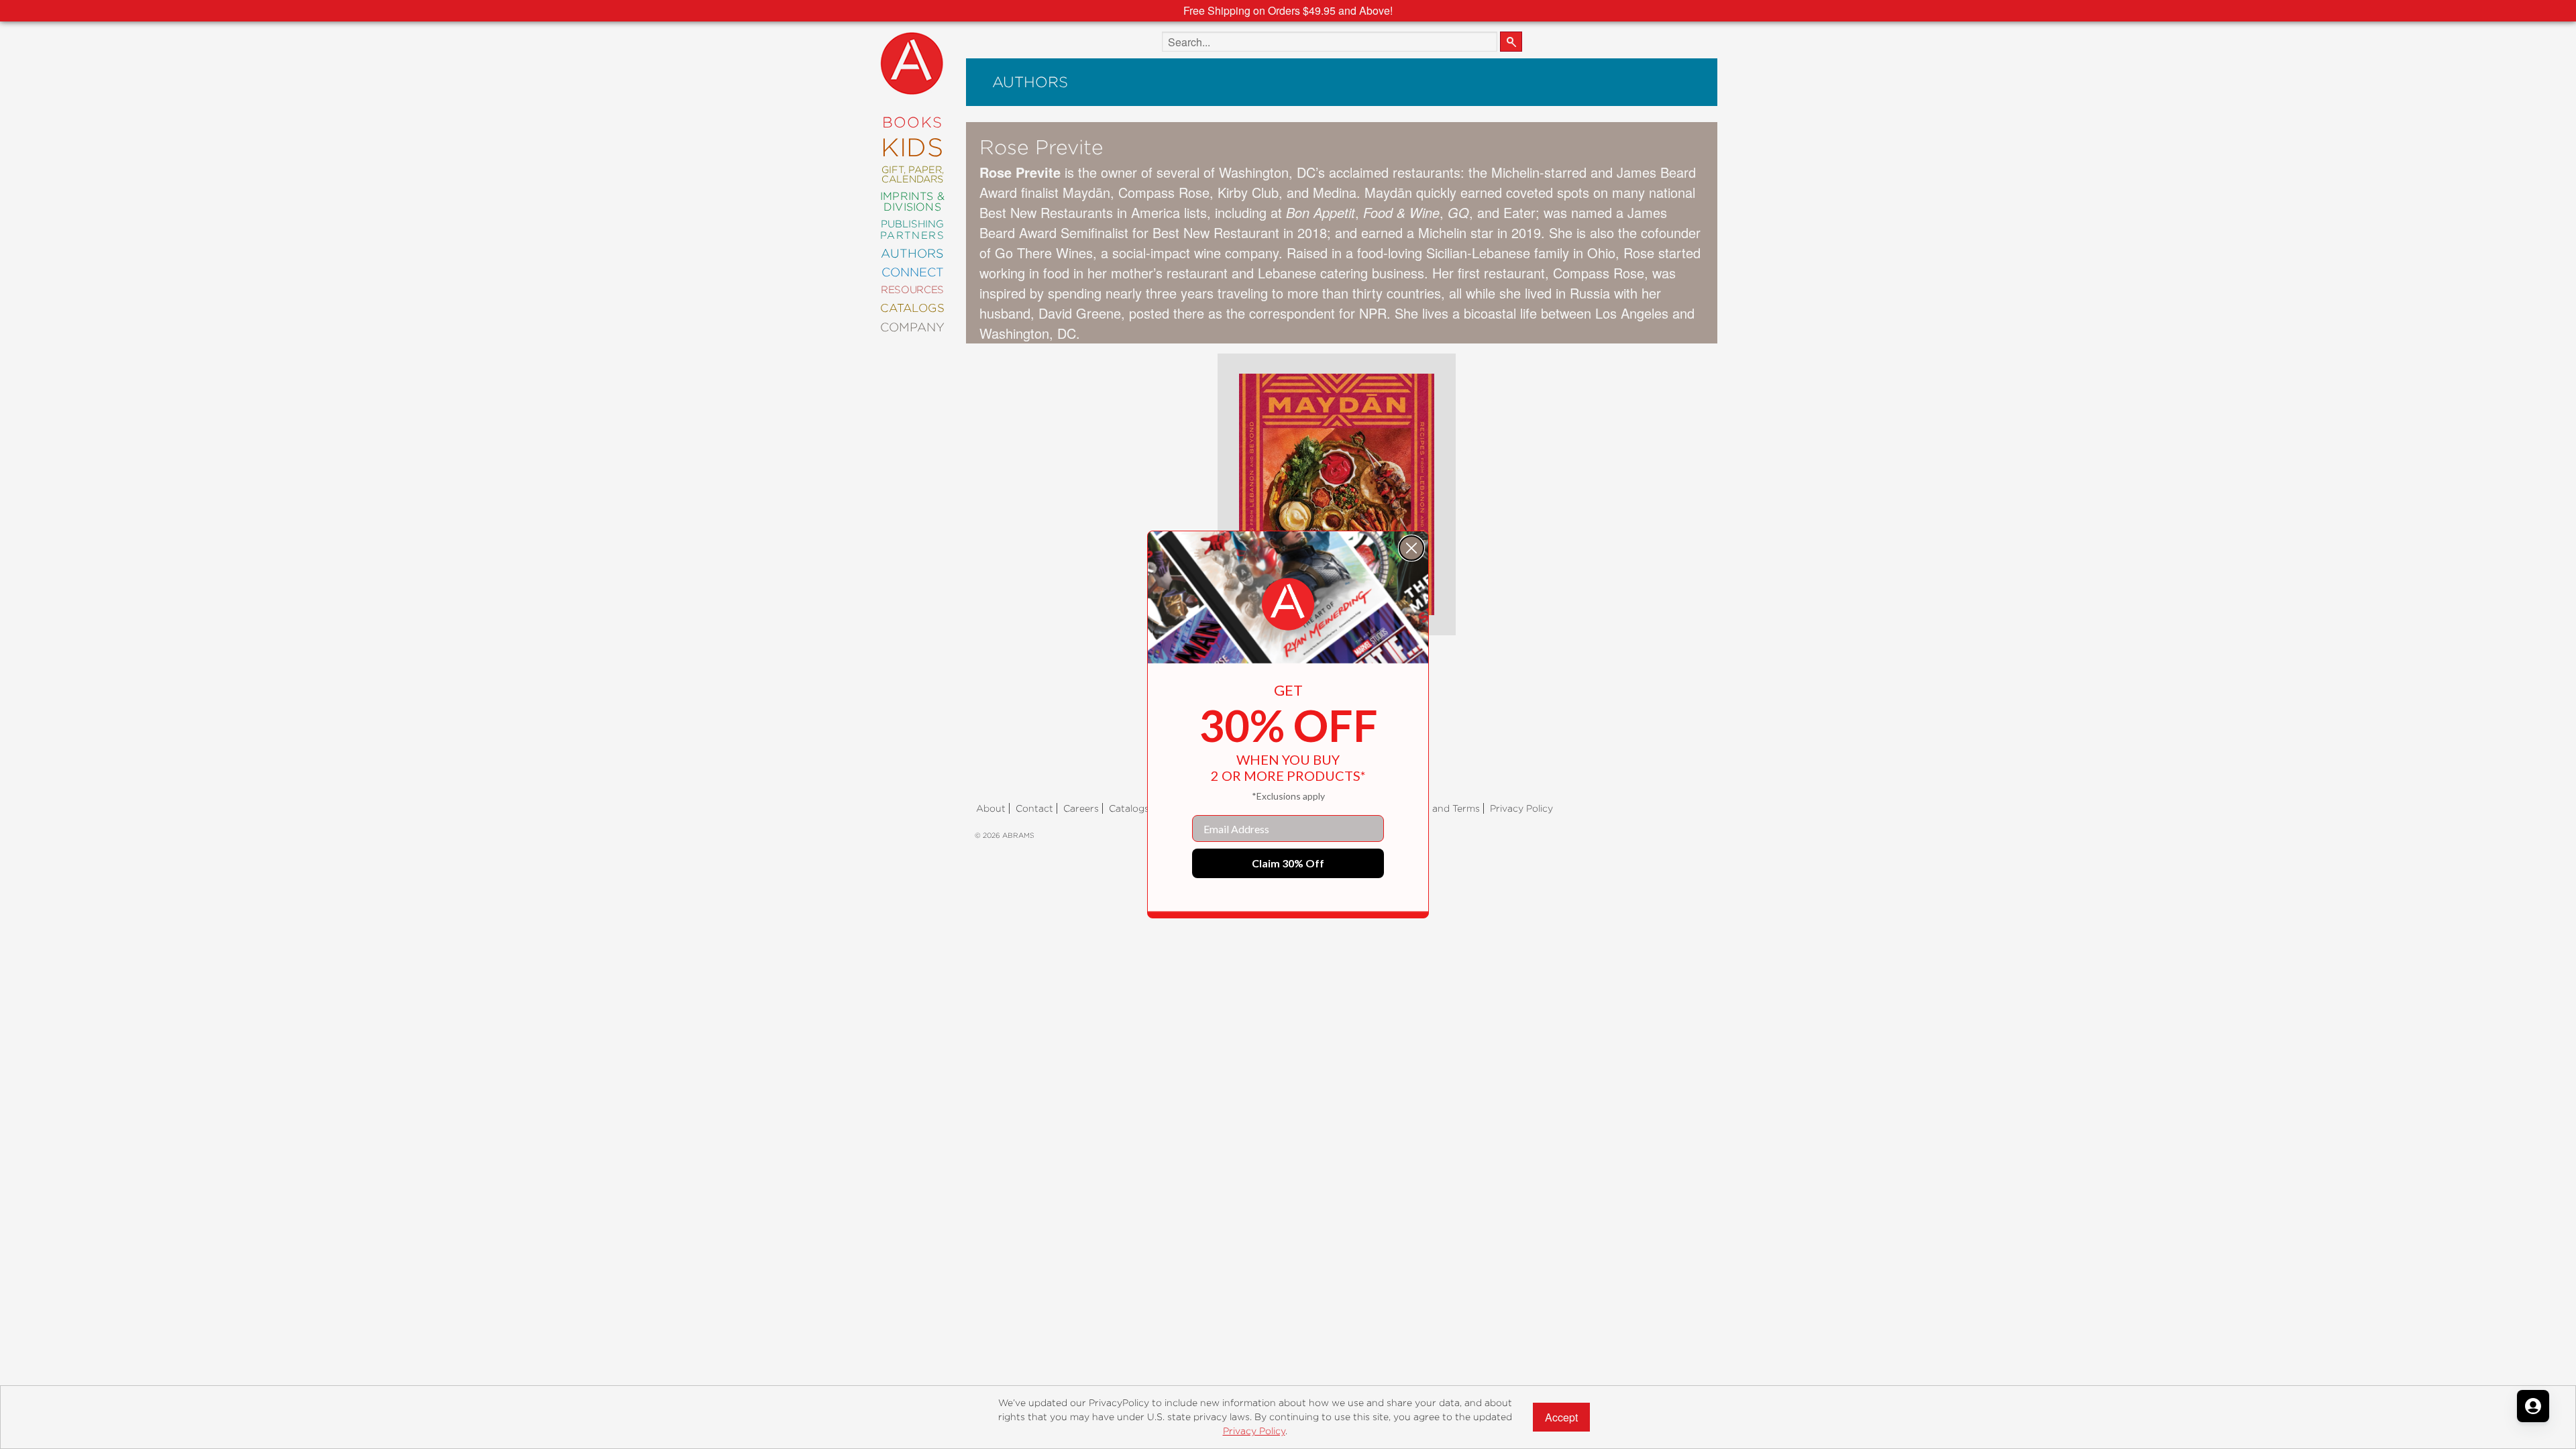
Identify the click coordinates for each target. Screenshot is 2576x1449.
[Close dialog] (1411, 548)
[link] (1288, 604)
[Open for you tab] (2533, 1406)
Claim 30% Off (1288, 863)
